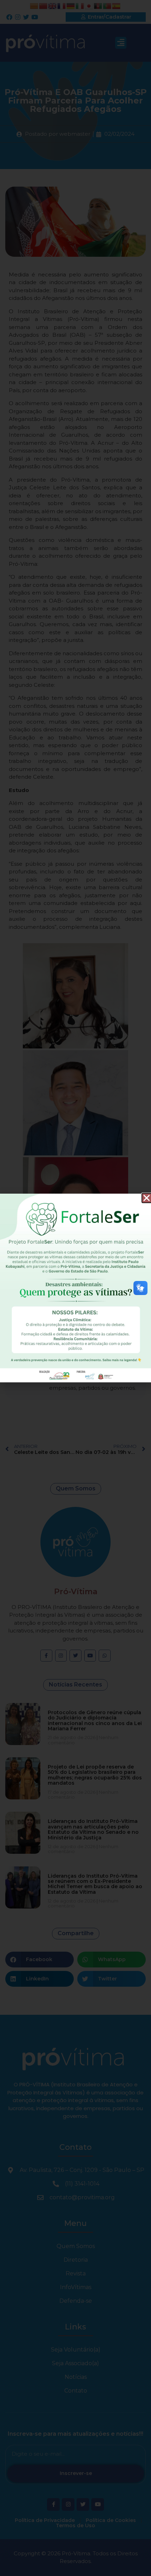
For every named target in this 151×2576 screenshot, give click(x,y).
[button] (147, 1198)
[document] (75, 1288)
